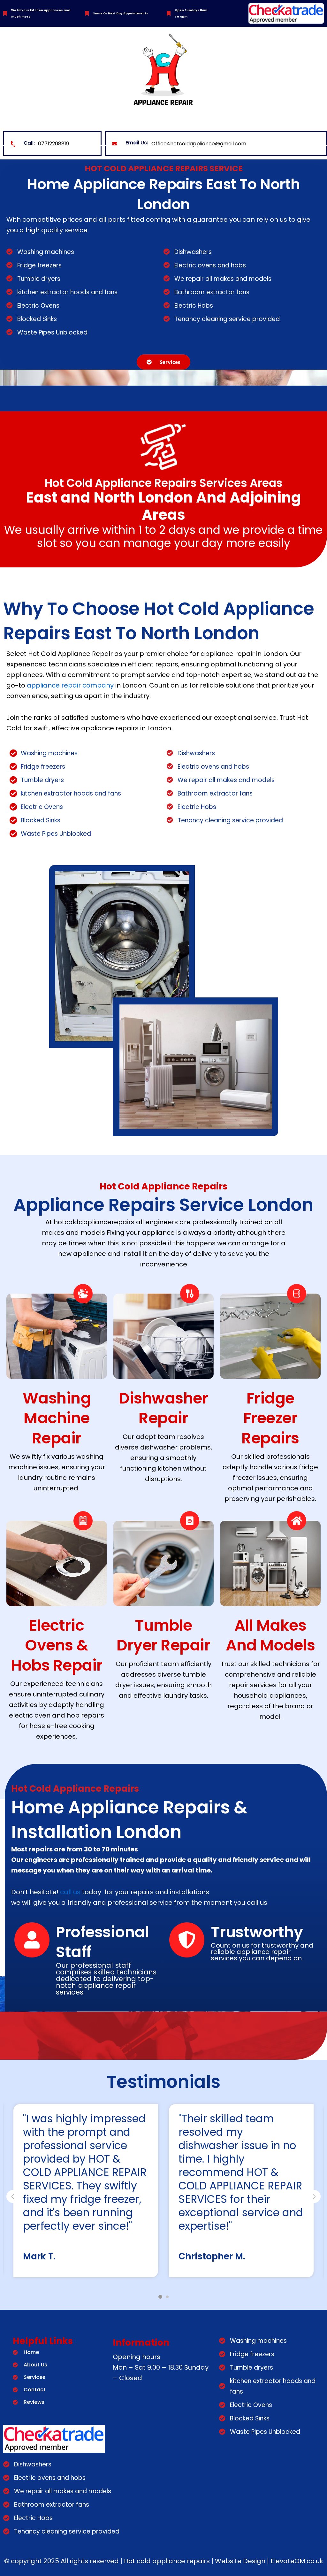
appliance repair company (70, 685)
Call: (29, 143)
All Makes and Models (270, 1635)
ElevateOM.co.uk (297, 2561)
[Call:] (13, 144)
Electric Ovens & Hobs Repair (57, 1645)
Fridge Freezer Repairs (270, 1418)
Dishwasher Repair (163, 1408)
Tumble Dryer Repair (163, 1635)
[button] (314, 2196)
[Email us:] (115, 144)
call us (70, 1892)
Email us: (137, 143)
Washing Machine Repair (57, 1418)
